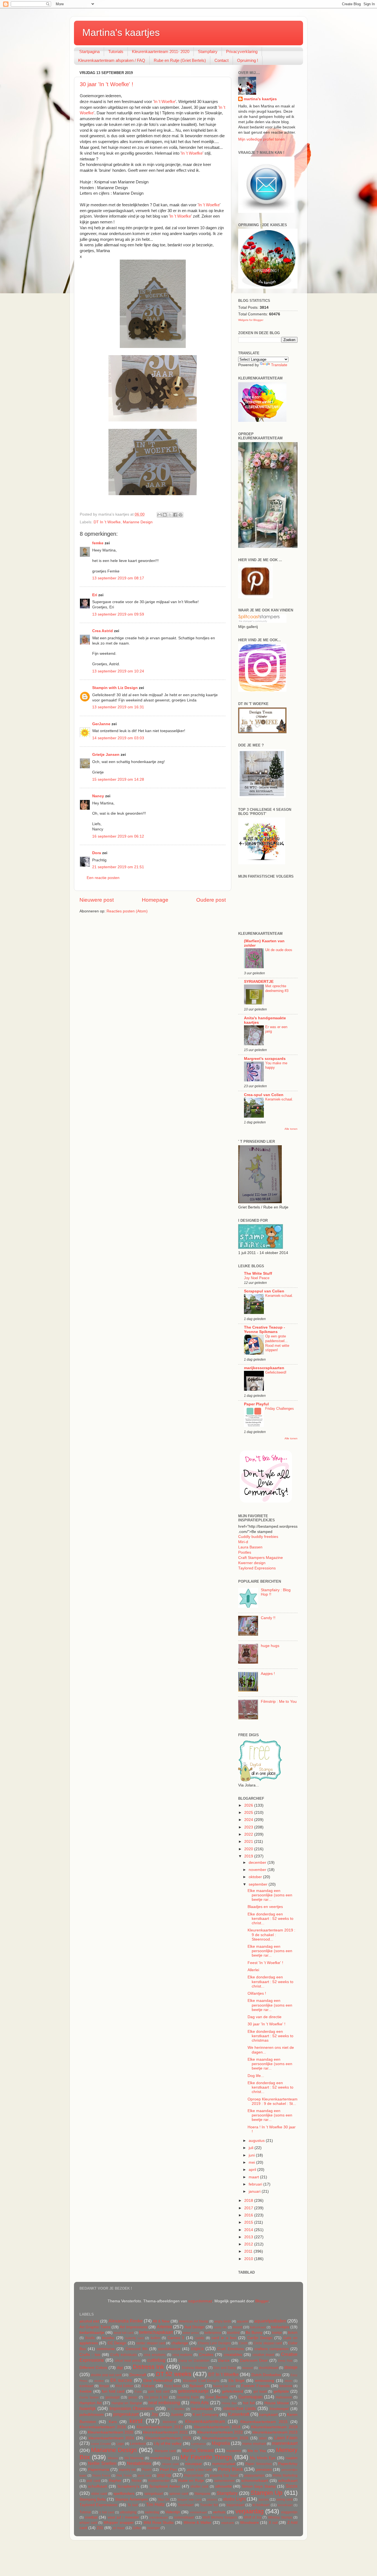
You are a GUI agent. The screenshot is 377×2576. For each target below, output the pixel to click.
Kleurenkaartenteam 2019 (274, 2427)
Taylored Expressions (257, 1568)
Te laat (133, 2505)
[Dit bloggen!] (165, 515)
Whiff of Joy (253, 2517)
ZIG (100, 2528)
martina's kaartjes (260, 99)
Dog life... (256, 2076)
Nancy (98, 796)
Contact (221, 60)
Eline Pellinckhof (158, 2381)
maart (254, 2177)
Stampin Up (266, 2493)
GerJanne (101, 724)
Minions (113, 2458)
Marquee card (165, 2451)
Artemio (164, 2327)
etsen (289, 2381)
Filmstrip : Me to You (279, 1702)
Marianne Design (138, 522)
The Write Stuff (258, 1274)
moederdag (160, 2458)
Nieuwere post (97, 900)
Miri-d (243, 1542)
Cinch (243, 2343)
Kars (113, 2422)
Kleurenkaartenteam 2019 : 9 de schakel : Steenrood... (271, 1935)
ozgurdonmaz (200, 2301)
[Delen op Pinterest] (180, 515)
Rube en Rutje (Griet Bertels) (180, 60)
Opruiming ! (248, 60)
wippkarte (228, 2523)
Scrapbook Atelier (165, 2486)
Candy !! (268, 1618)
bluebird (233, 2333)
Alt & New (161, 2321)
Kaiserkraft (239, 2414)
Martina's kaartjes (121, 32)
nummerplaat (224, 2464)
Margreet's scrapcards (265, 1059)
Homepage (155, 900)
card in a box (224, 2338)
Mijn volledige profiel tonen (261, 139)
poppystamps (254, 2475)
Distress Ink (149, 2367)
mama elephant (254, 2444)
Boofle (90, 2338)
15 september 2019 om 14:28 (118, 779)
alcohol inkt (89, 2321)
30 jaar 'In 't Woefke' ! (107, 84)
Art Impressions (133, 2327)
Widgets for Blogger (251, 320)
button (155, 2338)
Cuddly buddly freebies (258, 1537)
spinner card (179, 2494)
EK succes (121, 2380)
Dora (97, 853)
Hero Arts (200, 2403)
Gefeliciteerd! (276, 1372)
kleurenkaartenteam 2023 (275, 2432)
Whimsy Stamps (280, 2517)
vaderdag (152, 2512)
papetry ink (127, 2470)
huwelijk (88, 2408)
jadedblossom (92, 2415)
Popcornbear (194, 2475)
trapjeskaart (235, 2505)
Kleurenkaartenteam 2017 (160, 2427)
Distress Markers (195, 2368)
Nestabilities (139, 2463)
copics (197, 2348)
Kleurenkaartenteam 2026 (225, 2438)
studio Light (234, 2499)
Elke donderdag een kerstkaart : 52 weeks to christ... (270, 1919)
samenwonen (224, 2481)
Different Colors (93, 2368)
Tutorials (116, 52)
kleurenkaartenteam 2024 (111, 2438)
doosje (291, 2367)
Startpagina (89, 52)
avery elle (220, 2327)
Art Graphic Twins (95, 2327)
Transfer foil (209, 2505)
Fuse (138, 2392)
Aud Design (194, 2327)
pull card (93, 2481)
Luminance (199, 2444)
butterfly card (135, 2338)
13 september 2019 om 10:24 (118, 671)
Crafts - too (90, 2355)
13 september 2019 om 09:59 (118, 614)
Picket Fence (101, 2475)
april (253, 2170)
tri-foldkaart (261, 2505)
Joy (155, 2414)
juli (252, 2148)
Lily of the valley (168, 2444)
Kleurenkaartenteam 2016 (103, 2427)
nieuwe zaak (171, 2464)
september (259, 1884)
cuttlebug (156, 2360)
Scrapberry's (128, 2486)
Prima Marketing (285, 2475)
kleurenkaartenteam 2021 (165, 2432)
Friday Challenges (280, 1409)
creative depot (263, 2355)
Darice (224, 2360)
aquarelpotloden (270, 2321)
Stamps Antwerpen (132, 2499)
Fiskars (148, 2386)
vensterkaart (198, 2512)
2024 (249, 1820)
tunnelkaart (285, 2505)
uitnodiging (128, 2512)
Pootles (245, 1552)
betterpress (213, 2333)
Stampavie (202, 2494)
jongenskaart (126, 2414)
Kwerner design (252, 1563)
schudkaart (288, 2481)
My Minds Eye (263, 2458)
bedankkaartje (92, 2333)
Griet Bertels (217, 2397)
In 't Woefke (165, 102)
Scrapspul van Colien (264, 1291)
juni (252, 2155)
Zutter (137, 2528)
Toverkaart (186, 2505)
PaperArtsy (288, 2464)
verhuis (219, 2512)
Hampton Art (91, 2403)
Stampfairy (208, 52)
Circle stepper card (268, 2343)
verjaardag (249, 2511)
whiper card (88, 2523)
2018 (249, 2201)
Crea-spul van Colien (264, 1095)
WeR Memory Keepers (220, 2517)
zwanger (153, 2528)
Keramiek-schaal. (279, 1099)
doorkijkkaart (269, 2368)
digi (120, 2368)
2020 (249, 1849)
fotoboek (286, 2386)
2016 (249, 2215)
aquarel (243, 2321)
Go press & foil (156, 2397)
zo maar (119, 2528)
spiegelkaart (154, 2494)
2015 (249, 2222)
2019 (249, 1856)
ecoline (99, 2381)
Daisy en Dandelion (194, 2361)
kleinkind (170, 2422)
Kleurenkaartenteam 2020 (111, 2432)
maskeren (234, 2451)
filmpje (104, 2386)
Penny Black (231, 2469)
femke (98, 543)
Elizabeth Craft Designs (201, 2381)
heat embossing (164, 2403)
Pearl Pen (168, 2470)
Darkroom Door (254, 2360)
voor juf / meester (124, 2517)
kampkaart (268, 2415)
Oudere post (211, 900)
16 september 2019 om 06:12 (118, 836)
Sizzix (292, 2486)
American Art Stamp (194, 2321)
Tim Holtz (155, 2504)
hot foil (249, 2403)
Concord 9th (137, 2349)
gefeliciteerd (233, 2391)
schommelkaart (255, 2481)
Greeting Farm (188, 2397)
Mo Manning (134, 2458)
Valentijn (173, 2512)
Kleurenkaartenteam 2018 (217, 2427)
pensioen (264, 2470)
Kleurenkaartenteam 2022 (220, 2432)
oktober (256, 1877)
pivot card (144, 2475)
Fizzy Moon (173, 2386)
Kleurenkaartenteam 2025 (168, 2438)
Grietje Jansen (106, 755)
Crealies (206, 2355)
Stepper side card (189, 2500)
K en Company (206, 2415)
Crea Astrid (103, 631)
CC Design (117, 2343)
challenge (180, 2343)
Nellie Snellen (102, 2463)
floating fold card (224, 2386)
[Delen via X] (170, 515)
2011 (249, 2251)
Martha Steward (198, 2450)
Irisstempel (279, 2409)
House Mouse (277, 2403)
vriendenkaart (159, 2517)
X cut (273, 2523)
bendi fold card (124, 2333)
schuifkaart (98, 2486)
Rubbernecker (159, 2481)
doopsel (248, 2368)
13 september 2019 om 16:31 (118, 707)
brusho (108, 2338)
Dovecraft (138, 2375)
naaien (292, 2458)
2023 (249, 1827)
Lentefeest (138, 2444)
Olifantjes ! (257, 1993)
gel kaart (260, 2392)
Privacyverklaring (242, 52)
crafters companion (272, 2349)
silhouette (223, 2486)
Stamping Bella (93, 2499)
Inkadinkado (202, 2409)
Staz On (164, 2500)
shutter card (199, 2487)
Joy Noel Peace (257, 1278)
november (258, 1870)
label (263, 2438)
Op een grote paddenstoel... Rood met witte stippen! (277, 1343)
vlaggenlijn (289, 2512)
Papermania (99, 2470)
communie (106, 2349)
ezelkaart (86, 2386)
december (258, 1863)
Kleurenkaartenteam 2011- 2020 (161, 52)
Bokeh (293, 2333)
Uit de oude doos (279, 950)
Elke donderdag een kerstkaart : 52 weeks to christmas (270, 2036)
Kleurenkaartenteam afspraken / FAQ (112, 60)
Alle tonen (291, 1129)
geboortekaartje (193, 2391)
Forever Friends (255, 2386)
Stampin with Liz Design (115, 688)
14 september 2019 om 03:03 (118, 738)
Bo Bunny (254, 2333)
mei (252, 2162)
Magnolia (221, 2443)
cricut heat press (128, 2361)
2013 (249, 2237)
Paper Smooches (258, 2464)
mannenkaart (285, 2443)
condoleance (169, 2349)
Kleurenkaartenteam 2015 (264, 2422)
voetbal (91, 2517)
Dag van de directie (265, 2017)
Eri (95, 595)
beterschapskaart (156, 2332)
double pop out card (106, 2375)
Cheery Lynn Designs (214, 2343)
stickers (212, 2500)
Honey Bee (229, 2403)
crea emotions (155, 2355)
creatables (233, 2355)
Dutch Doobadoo (266, 2375)
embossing (265, 2381)
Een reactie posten (103, 878)
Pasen (147, 2470)
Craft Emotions (230, 2349)
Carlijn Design (260, 2338)
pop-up (164, 2475)
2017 (249, 2208)
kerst (136, 2421)
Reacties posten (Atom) (127, 911)
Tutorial (85, 2512)
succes (264, 2500)
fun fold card (113, 2391)
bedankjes (280, 2327)
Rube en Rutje (191, 2481)
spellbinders (124, 2494)
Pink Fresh (124, 2475)
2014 (249, 2230)
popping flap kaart (224, 2475)
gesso (133, 2397)
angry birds (223, 2321)
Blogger (262, 2301)
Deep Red (285, 2361)
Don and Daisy (225, 2368)
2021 (249, 1842)
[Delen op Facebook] (175, 515)
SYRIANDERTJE (259, 982)
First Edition (125, 2386)
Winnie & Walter (197, 2523)
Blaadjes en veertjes (265, 1907)
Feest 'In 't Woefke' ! (265, 1963)
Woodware (249, 2523)
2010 (249, 2259)
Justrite (177, 2415)
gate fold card (159, 2392)
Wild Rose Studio (159, 2523)
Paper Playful (256, 1404)
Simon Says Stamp (259, 2486)
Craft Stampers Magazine (261, 1558)
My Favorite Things (206, 2457)
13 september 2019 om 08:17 (118, 578)
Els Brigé (237, 2381)
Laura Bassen (250, 1547)
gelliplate (281, 2391)
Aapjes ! (268, 1674)
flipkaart (197, 2386)
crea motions (182, 2355)
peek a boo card (199, 2470)
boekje (277, 2333)
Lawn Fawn (286, 2438)
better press (191, 2333)
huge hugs (270, 1646)
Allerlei (253, 1970)
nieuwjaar (194, 2464)
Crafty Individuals (124, 2355)
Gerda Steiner (89, 2397)
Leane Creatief (101, 2444)
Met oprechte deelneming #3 (277, 988)
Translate (279, 365)
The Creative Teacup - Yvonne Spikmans (265, 1330)
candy (200, 2338)
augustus (257, 2141)
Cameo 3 (176, 2338)
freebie (86, 2391)
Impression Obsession (132, 2408)
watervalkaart (184, 2517)
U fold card (106, 2512)
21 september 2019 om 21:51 (118, 867)
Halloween (284, 2397)
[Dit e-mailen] (160, 515)
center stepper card (151, 2343)
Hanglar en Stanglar (127, 2403)
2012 (249, 2244)
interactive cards (240, 2408)
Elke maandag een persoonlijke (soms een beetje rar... (270, 1895)
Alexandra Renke (126, 2321)
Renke (137, 2481)
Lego (120, 2444)
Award (237, 2327)
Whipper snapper (119, 2523)
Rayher (115, 2481)
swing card (284, 2500)
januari (255, 2191)
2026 (249, 1805)
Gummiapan (250, 2397)
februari (256, 2184)
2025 (249, 1813)
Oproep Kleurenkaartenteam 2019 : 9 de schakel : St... (273, 2101)
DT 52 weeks (174, 2374)
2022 (249, 1834)
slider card (99, 2494)
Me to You (257, 2451)
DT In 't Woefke (107, 522)
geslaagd (112, 2397)
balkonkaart (258, 2327)
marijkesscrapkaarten (264, 1368)
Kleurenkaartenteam (205, 2421)
